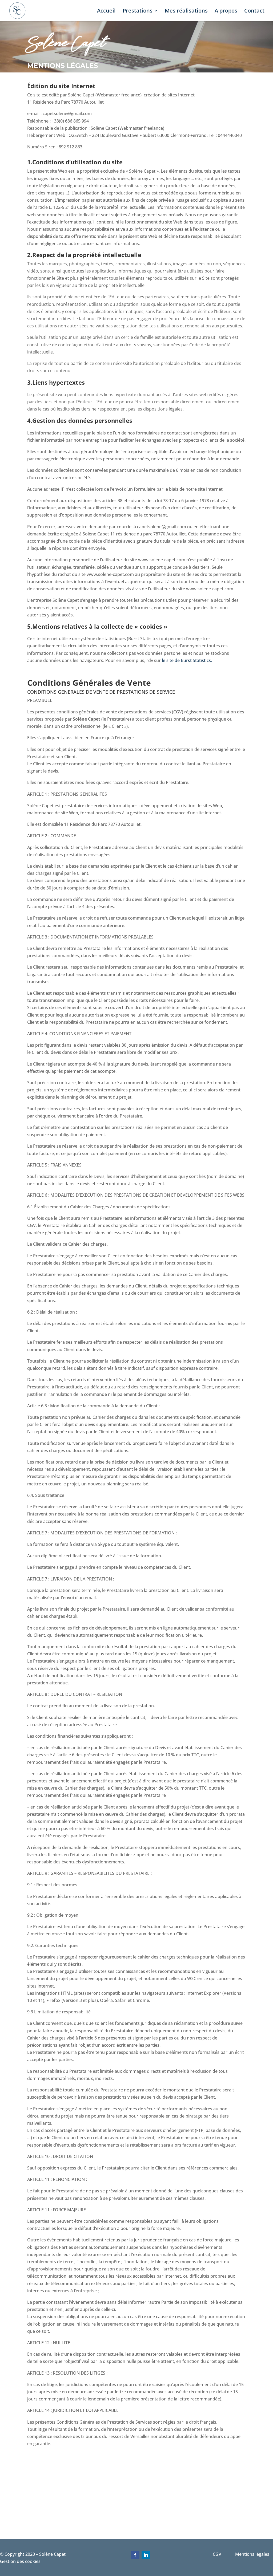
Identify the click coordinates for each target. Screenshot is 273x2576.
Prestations (138, 11)
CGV (224, 2554)
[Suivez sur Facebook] (135, 2555)
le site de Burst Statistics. (187, 660)
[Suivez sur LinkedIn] (146, 2555)
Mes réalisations (186, 11)
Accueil (106, 11)
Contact (254, 11)
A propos (226, 11)
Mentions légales (254, 2554)
